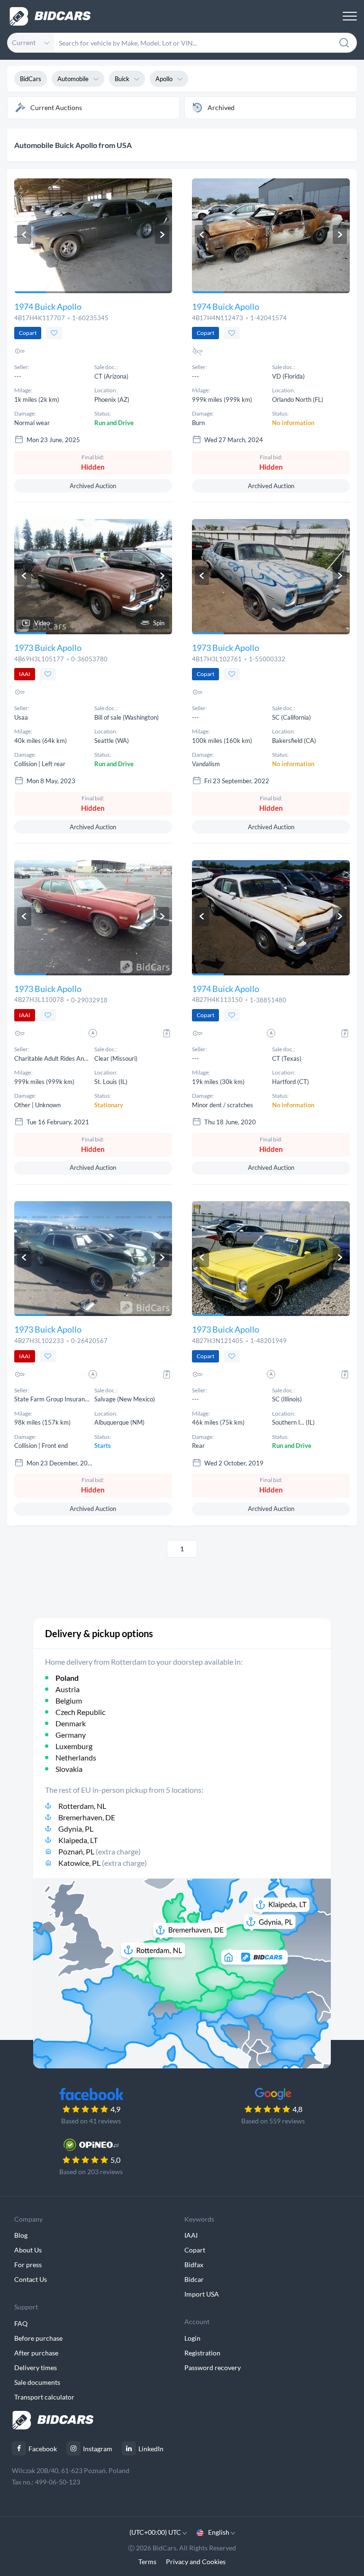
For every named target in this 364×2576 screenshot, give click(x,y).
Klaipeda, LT (78, 1840)
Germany (71, 1735)
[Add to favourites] (54, 333)
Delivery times (36, 2368)
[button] (24, 234)
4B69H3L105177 (39, 659)
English (219, 2532)
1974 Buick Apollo (48, 306)
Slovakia (69, 1769)
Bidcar (194, 2279)
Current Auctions (56, 107)
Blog (21, 2235)
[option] (93, 236)
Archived (221, 107)
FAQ (21, 2323)
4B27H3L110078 (39, 1000)
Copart (195, 2250)
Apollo (164, 79)
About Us (28, 2250)
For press (28, 2265)
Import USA (202, 2294)
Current (24, 42)
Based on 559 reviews (273, 2121)
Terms (147, 2562)
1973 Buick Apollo (48, 648)
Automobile (73, 79)
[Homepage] (50, 16)
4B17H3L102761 (217, 659)
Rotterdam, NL (82, 1806)
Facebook (43, 2449)
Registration (202, 2353)
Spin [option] (159, 623)
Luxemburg (74, 1746)
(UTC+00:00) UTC (156, 2532)
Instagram (98, 2449)
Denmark (71, 1723)
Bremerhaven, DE (87, 1817)
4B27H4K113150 (217, 1000)
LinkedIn (151, 2449)
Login (192, 2338)
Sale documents (37, 2382)
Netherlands (76, 1757)
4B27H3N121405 (218, 1341)
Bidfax (194, 2265)
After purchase (36, 2353)
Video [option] (42, 623)
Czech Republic (80, 1712)
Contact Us (31, 2279)
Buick (122, 79)
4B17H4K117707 (40, 318)
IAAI (191, 2235)
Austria (68, 1689)
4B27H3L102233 (39, 1341)
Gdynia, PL (76, 1829)
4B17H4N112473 (218, 318)
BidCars (31, 79)
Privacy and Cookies (196, 2562)
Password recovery (213, 2368)
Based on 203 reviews (91, 2172)
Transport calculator (44, 2397)
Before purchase (38, 2338)
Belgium (69, 1700)
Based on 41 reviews (91, 2121)
